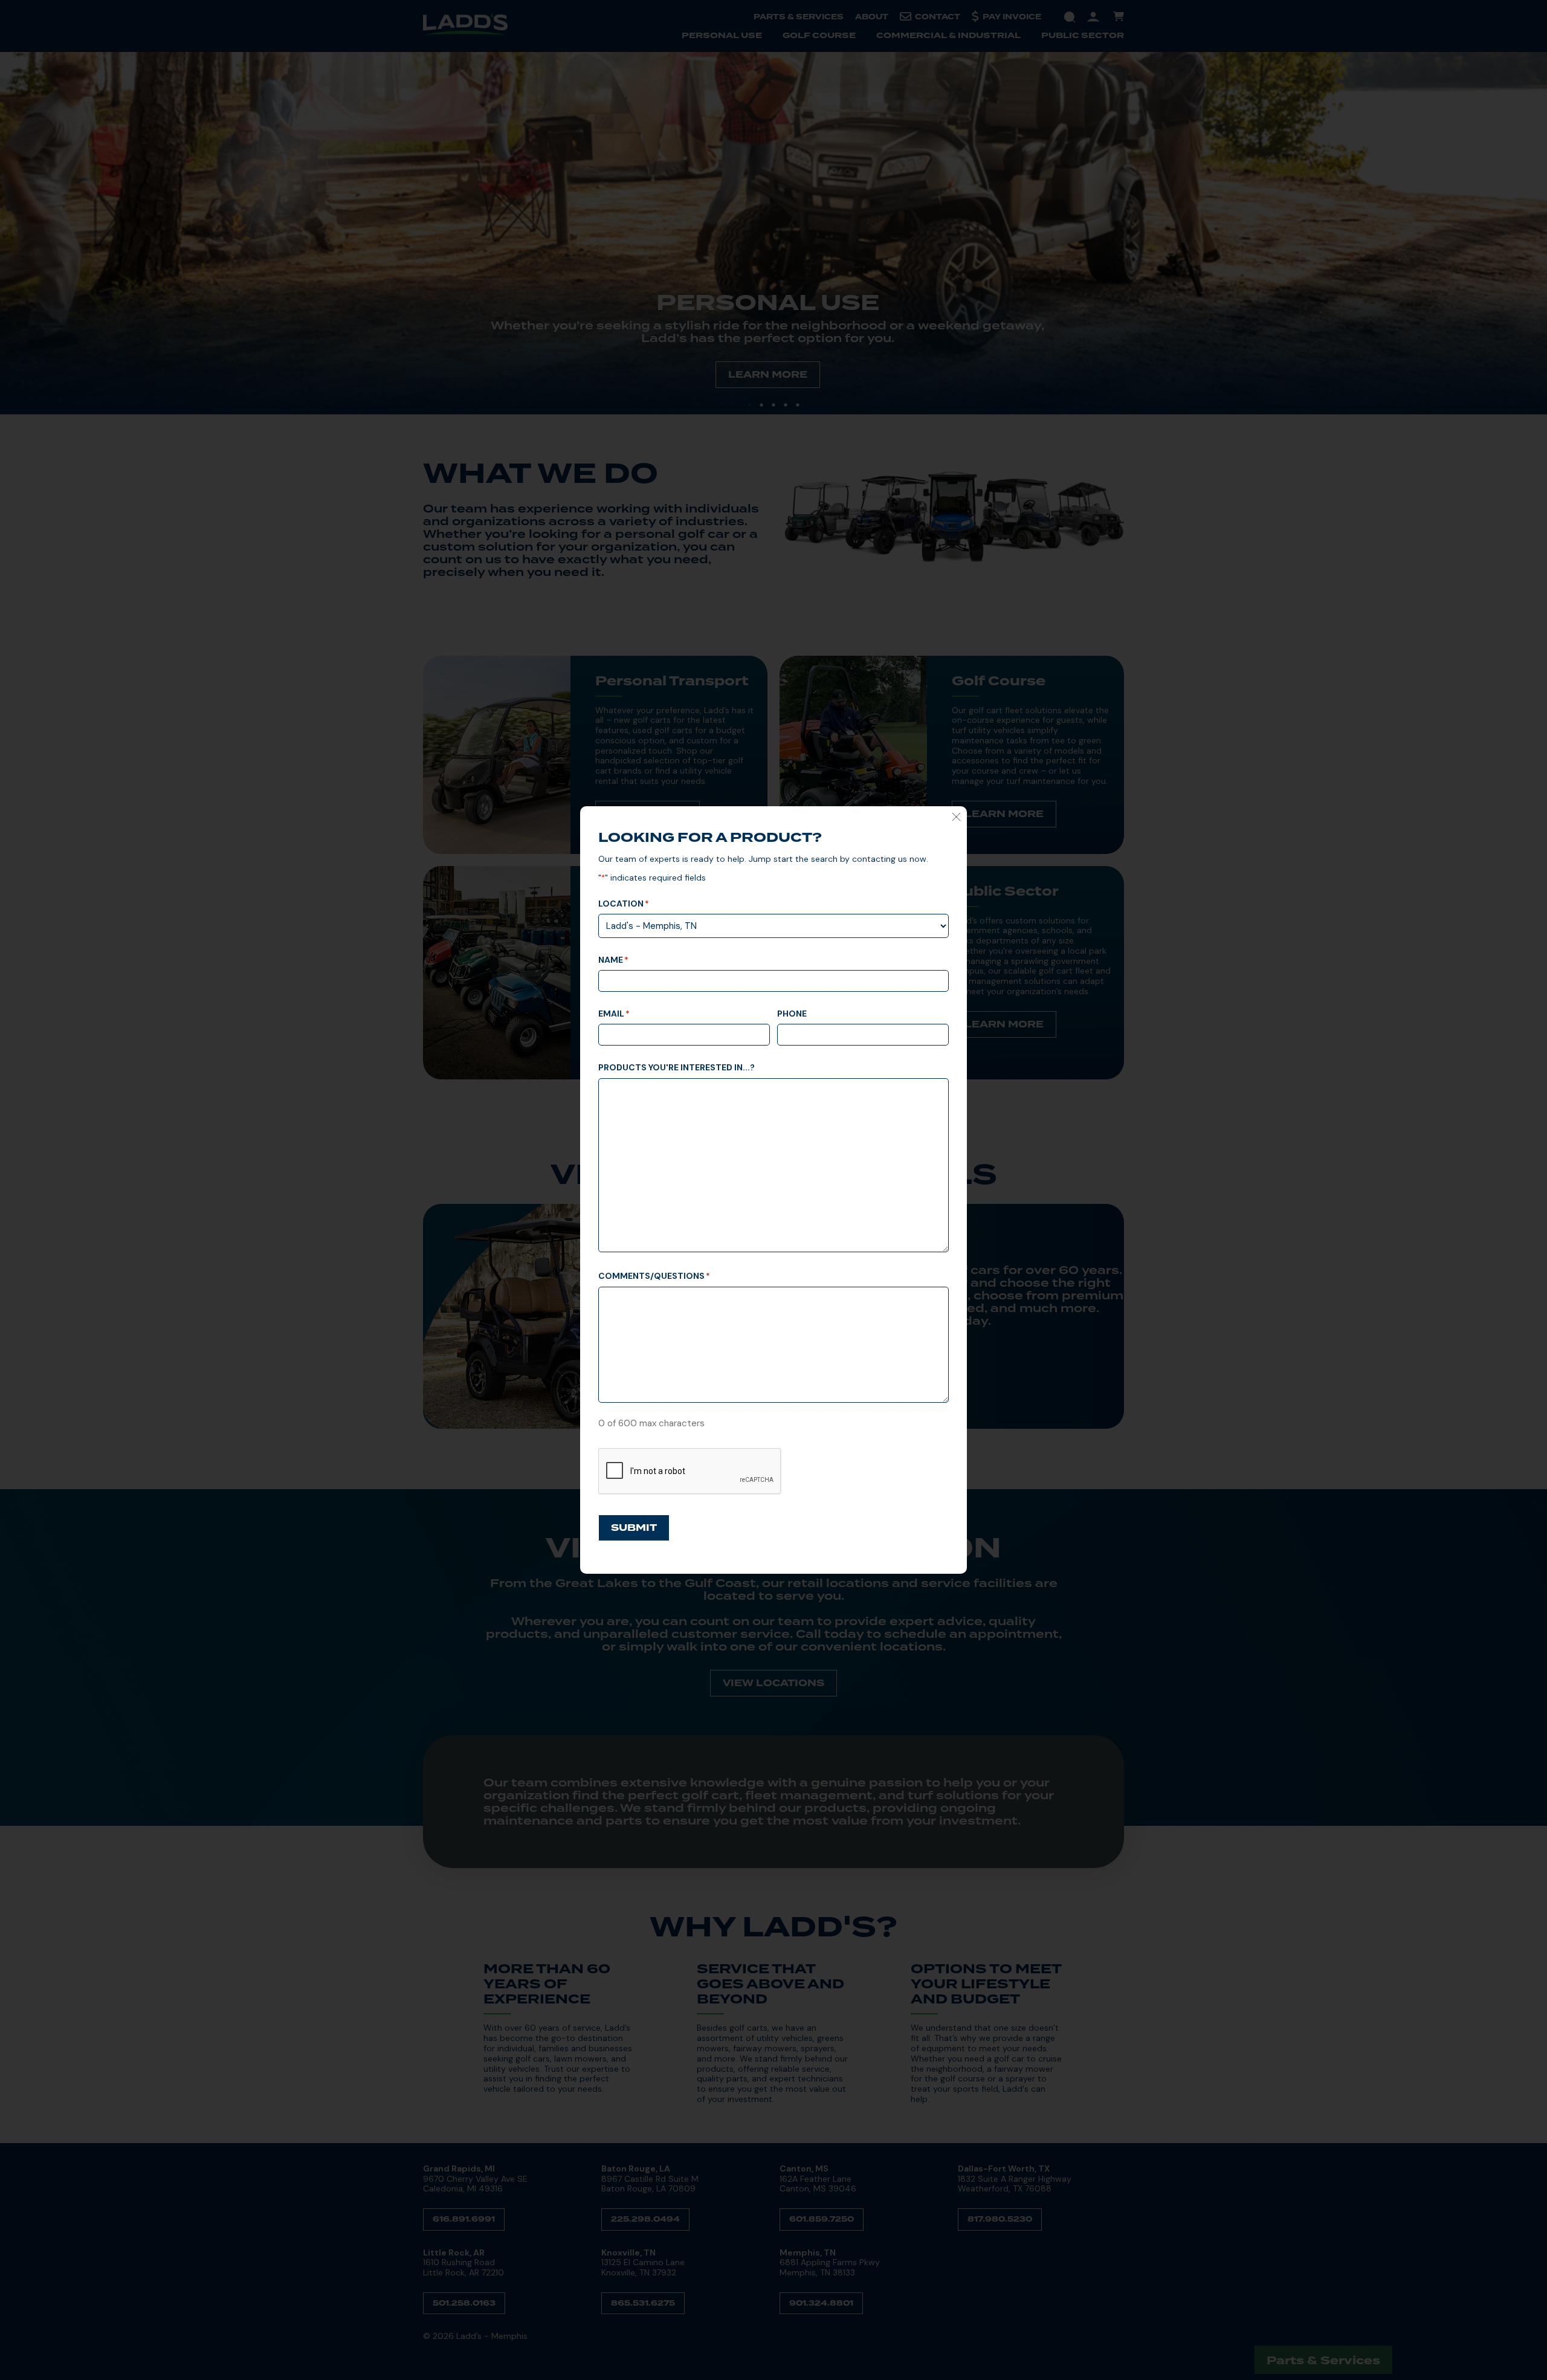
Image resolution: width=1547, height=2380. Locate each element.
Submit (634, 1528)
